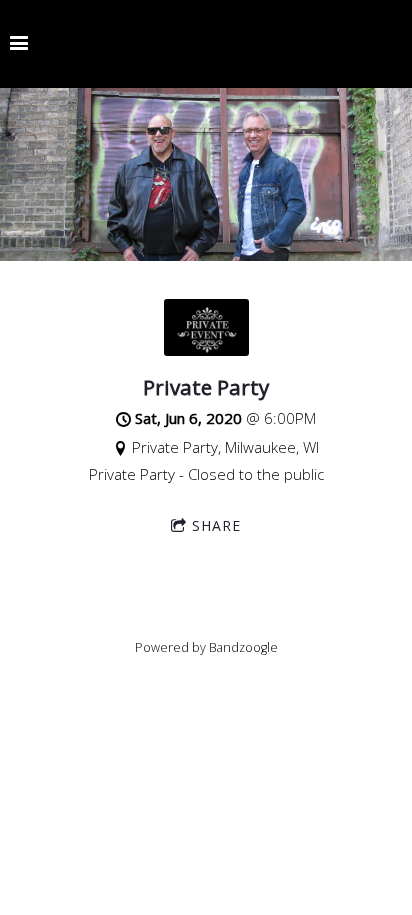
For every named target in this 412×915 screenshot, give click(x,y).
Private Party (206, 387)
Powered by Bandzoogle (206, 647)
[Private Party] (206, 350)
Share (216, 525)
